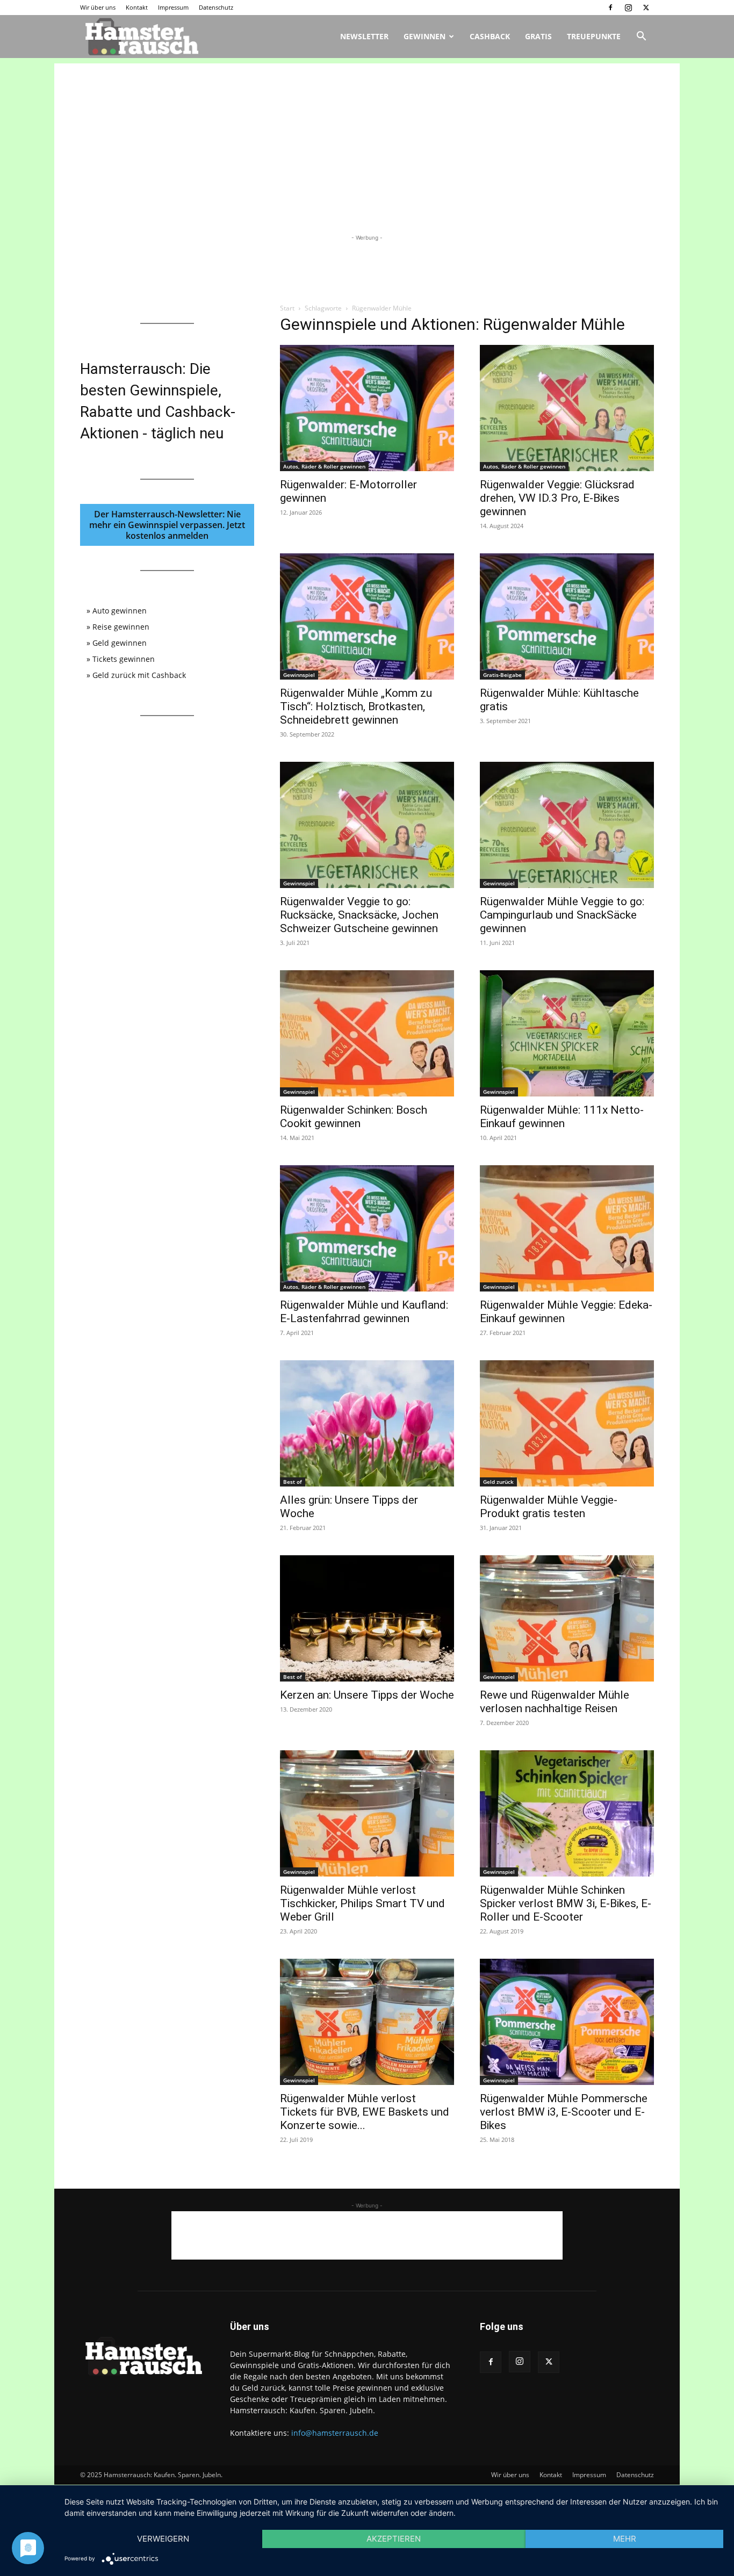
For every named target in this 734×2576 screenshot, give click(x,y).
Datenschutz (216, 7)
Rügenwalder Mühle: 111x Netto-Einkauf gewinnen (562, 1117)
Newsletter (364, 36)
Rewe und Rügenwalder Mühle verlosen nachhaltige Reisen (555, 1702)
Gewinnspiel (299, 675)
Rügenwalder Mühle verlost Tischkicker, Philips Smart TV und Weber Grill (362, 1903)
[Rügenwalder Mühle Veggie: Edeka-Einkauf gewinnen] (567, 1228)
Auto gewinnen (120, 611)
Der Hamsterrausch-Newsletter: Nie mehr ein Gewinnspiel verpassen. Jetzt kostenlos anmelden (167, 525)
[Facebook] (610, 8)
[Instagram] (628, 8)
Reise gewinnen (121, 627)
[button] (641, 37)
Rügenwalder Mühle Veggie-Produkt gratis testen (549, 1507)
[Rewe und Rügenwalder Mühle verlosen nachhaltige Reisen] (567, 1618)
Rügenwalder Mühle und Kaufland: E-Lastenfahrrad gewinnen (364, 1312)
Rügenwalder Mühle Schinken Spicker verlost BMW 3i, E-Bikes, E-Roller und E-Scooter (566, 1903)
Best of (293, 1482)
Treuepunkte (594, 36)
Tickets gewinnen (124, 659)
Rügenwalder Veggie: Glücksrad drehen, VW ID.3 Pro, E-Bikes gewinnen (557, 498)
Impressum (173, 7)
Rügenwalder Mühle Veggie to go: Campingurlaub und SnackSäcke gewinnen (562, 915)
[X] (646, 8)
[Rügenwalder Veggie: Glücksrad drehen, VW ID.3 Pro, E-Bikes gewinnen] (567, 408)
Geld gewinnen (120, 643)
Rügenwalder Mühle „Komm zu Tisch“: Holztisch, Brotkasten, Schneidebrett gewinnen (356, 706)
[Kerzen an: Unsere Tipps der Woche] (367, 1618)
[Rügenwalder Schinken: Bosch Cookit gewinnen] (367, 1033)
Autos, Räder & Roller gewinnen (324, 466)
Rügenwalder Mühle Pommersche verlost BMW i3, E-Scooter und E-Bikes (564, 2112)
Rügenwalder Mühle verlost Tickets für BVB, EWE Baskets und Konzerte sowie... (365, 2112)
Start (287, 308)
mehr (625, 2539)
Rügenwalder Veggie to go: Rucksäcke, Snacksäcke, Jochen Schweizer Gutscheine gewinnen (359, 915)
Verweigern (163, 2539)
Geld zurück (498, 1482)
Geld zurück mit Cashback (139, 675)
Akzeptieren (394, 2539)
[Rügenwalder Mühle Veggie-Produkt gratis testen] (567, 1423)
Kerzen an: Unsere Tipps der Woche (367, 1695)
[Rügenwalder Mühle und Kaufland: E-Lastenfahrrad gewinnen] (367, 1228)
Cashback (490, 36)
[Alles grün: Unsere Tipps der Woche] (367, 1423)
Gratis (538, 36)
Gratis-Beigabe (502, 675)
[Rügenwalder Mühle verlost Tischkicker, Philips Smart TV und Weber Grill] (367, 1813)
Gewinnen (424, 36)
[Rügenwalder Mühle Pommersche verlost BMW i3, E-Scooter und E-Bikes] (567, 2022)
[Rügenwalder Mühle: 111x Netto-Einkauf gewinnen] (567, 1033)
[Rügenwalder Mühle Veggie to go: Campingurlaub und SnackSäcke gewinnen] (567, 825)
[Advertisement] (367, 139)
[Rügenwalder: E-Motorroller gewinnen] (367, 408)
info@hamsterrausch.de (335, 2433)
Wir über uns (98, 7)
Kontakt (137, 7)
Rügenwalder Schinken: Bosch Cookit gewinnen (354, 1117)
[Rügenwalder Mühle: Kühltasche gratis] (567, 616)
